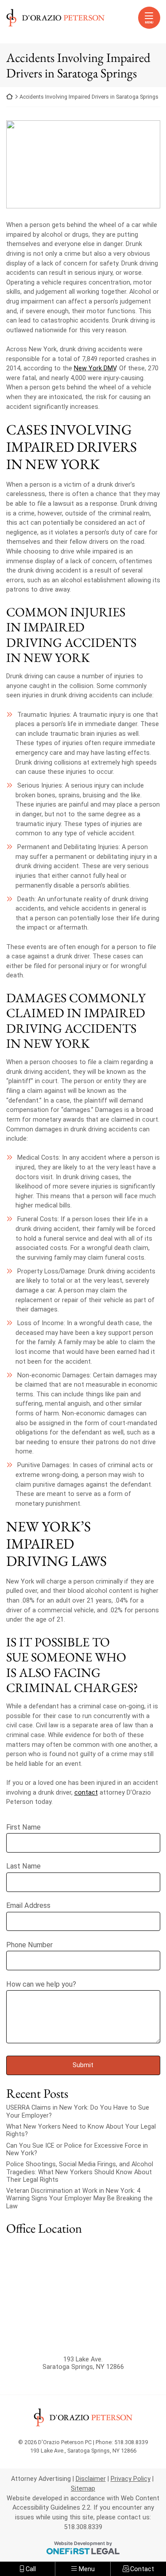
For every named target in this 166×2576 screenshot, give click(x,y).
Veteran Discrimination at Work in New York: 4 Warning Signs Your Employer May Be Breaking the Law (79, 2199)
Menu (149, 22)
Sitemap (83, 2489)
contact (86, 1793)
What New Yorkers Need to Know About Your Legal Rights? (81, 2130)
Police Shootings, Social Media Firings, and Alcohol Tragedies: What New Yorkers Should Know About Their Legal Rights (80, 2172)
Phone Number (29, 1945)
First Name (23, 1827)
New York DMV (95, 368)
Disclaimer (91, 2479)
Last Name (23, 1866)
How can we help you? (41, 1984)
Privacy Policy (131, 2479)
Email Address (28, 1905)
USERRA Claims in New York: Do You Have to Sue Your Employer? (78, 2111)
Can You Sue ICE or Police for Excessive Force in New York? (77, 2149)
